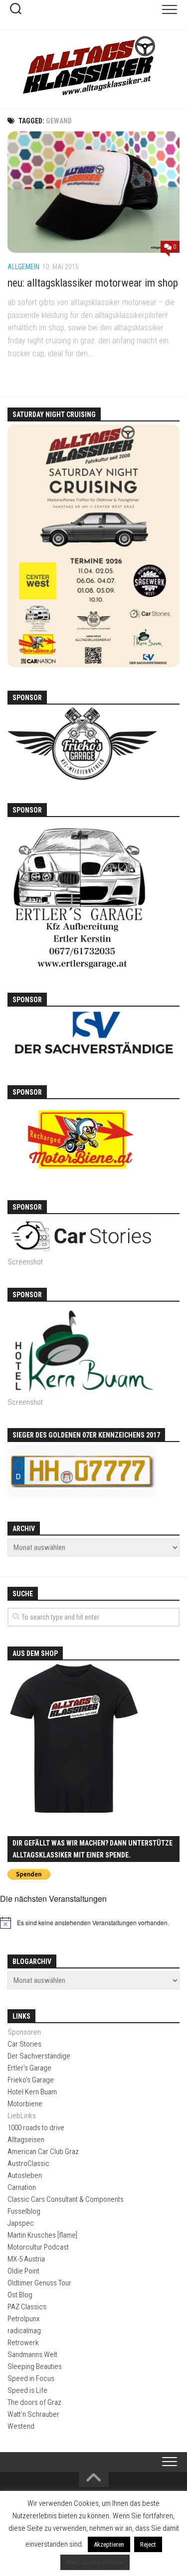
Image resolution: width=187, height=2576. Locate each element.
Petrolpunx (23, 2319)
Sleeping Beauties (35, 2367)
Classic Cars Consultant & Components (66, 2199)
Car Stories (24, 2044)
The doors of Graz (34, 2402)
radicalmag (24, 2331)
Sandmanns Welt (32, 2355)
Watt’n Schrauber (33, 2414)
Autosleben (25, 2175)
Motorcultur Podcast (38, 2247)
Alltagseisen (26, 2140)
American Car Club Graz (43, 2152)
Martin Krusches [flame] (42, 2235)
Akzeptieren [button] (109, 2544)
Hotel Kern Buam (32, 2092)
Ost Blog (20, 2295)
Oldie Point (23, 2271)
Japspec (21, 2223)
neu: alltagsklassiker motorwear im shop (93, 283)
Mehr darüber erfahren (95, 2562)
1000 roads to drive (36, 2128)
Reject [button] (148, 2544)
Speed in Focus (31, 2378)
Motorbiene (25, 2104)
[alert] (93, 1923)
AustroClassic (28, 2164)
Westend (21, 2426)
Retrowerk (23, 2343)
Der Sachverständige (39, 2056)
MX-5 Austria (26, 2259)
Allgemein (23, 267)
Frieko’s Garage (31, 2080)
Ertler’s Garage (29, 2068)
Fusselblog (24, 2211)
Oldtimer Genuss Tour (39, 2283)
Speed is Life (27, 2390)
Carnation (22, 2187)
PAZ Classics (27, 2307)
